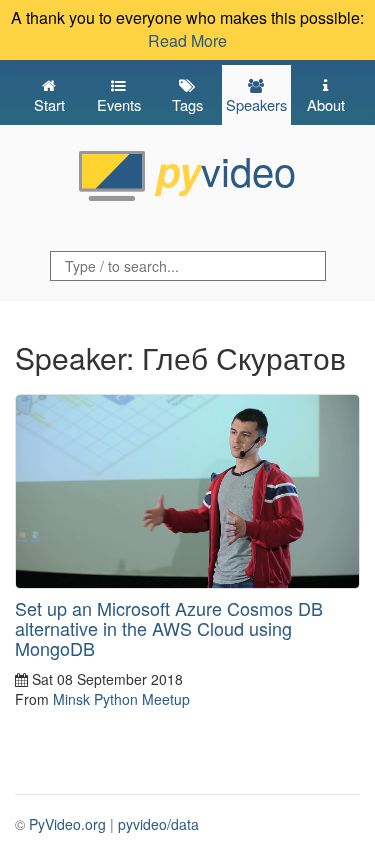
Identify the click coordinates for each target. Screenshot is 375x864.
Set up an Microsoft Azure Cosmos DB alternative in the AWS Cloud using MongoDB (169, 628)
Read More (187, 40)
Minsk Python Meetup (121, 699)
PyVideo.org (67, 824)
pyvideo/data (158, 824)
